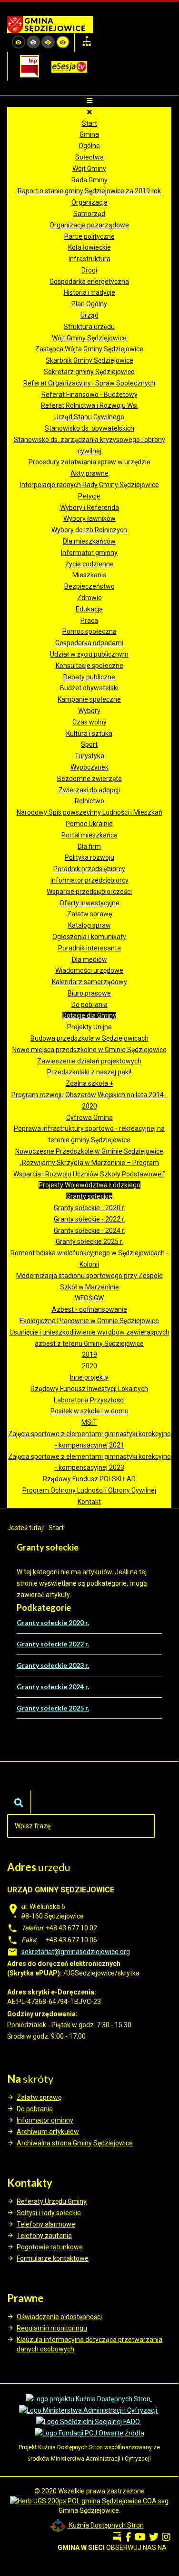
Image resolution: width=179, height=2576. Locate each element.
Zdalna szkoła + (89, 1083)
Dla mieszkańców (89, 541)
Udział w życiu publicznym (89, 654)
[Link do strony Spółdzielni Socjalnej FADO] (89, 2422)
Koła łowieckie (89, 247)
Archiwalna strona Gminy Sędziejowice (75, 2143)
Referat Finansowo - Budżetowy (89, 395)
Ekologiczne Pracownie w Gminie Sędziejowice (89, 1321)
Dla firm (89, 846)
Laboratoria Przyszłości (89, 1400)
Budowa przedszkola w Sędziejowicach (89, 1038)
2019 (89, 1354)
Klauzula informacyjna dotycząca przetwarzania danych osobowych (89, 2344)
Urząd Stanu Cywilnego (89, 417)
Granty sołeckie (89, 1196)
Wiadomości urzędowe (89, 970)
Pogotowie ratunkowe (50, 2247)
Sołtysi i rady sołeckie (49, 2213)
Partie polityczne (89, 236)
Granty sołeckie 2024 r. (53, 1687)
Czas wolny (89, 722)
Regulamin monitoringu (52, 2328)
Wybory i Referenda (89, 508)
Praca (89, 620)
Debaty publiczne (89, 677)
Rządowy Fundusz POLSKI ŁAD (89, 1479)
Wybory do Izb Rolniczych (89, 530)
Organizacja (89, 202)
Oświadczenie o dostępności (59, 2317)
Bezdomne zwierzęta (89, 779)
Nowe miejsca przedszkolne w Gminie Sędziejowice (89, 1050)
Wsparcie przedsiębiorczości (89, 892)
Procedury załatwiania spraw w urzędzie (89, 462)
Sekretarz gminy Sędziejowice (89, 372)
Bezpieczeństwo (89, 586)
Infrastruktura (89, 259)
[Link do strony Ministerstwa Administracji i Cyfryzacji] (89, 2410)
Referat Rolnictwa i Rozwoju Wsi (89, 405)
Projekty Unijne (89, 1027)
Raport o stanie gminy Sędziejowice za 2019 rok (89, 191)
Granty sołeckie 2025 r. (89, 1241)
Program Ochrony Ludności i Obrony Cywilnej (89, 1490)
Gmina (89, 134)
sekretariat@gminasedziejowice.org (76, 1952)
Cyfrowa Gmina (89, 1118)
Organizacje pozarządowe (89, 225)
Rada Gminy (89, 180)
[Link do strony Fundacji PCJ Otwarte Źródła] (89, 2433)
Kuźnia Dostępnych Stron (106, 2525)
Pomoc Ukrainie (89, 824)
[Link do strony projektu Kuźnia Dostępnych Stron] (89, 2398)
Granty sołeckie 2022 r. (53, 1644)
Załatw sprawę (89, 914)
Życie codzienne (89, 564)
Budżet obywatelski (89, 688)
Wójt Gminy (89, 169)
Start (89, 123)
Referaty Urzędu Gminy (52, 2201)
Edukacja (89, 609)
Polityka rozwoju (89, 857)
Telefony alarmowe (46, 2224)
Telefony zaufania (44, 2236)
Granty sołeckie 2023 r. (53, 1665)
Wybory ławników (89, 518)
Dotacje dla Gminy (89, 1015)
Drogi (89, 270)
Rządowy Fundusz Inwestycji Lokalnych (89, 1389)
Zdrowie (89, 598)
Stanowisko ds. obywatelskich (89, 428)
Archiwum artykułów (48, 2132)
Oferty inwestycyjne (89, 903)
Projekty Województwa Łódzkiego (89, 1185)
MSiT (89, 1422)
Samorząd (89, 214)
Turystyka (89, 756)
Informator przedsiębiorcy (89, 880)
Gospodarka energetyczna (89, 282)
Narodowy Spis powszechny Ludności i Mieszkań (89, 812)
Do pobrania (89, 1005)
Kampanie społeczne (89, 699)
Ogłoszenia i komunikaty (89, 937)
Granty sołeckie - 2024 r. (89, 1231)
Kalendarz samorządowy (89, 982)
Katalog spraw (89, 925)
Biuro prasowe (89, 993)
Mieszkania (89, 575)
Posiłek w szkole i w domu (89, 1411)
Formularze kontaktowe (53, 2258)
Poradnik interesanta (89, 948)
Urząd (89, 315)
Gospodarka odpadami (89, 643)
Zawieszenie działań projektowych (89, 1061)
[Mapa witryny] (87, 42)
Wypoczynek (89, 767)
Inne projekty (89, 1377)
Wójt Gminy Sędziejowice (89, 338)
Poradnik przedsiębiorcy (89, 869)
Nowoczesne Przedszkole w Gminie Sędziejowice (89, 1151)
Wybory (89, 711)
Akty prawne (89, 473)
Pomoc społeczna (89, 631)
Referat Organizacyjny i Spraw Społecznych (89, 383)
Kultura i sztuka (89, 733)
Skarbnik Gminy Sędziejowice (89, 360)
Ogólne (89, 146)
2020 (89, 1366)
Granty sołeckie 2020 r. (53, 1622)
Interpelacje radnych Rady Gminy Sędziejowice (89, 485)
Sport (89, 744)
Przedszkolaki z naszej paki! (89, 1072)
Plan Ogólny (89, 304)
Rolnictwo (89, 801)
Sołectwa (89, 157)
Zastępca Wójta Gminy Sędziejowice (89, 349)
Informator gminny (89, 553)
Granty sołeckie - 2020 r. (89, 1208)
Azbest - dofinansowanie (89, 1309)
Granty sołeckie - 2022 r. (89, 1219)
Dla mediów (89, 959)
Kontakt (89, 1502)
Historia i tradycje (89, 292)
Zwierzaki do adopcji (89, 790)
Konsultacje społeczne (89, 666)
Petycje (89, 496)
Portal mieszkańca (89, 835)
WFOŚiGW (89, 1298)
